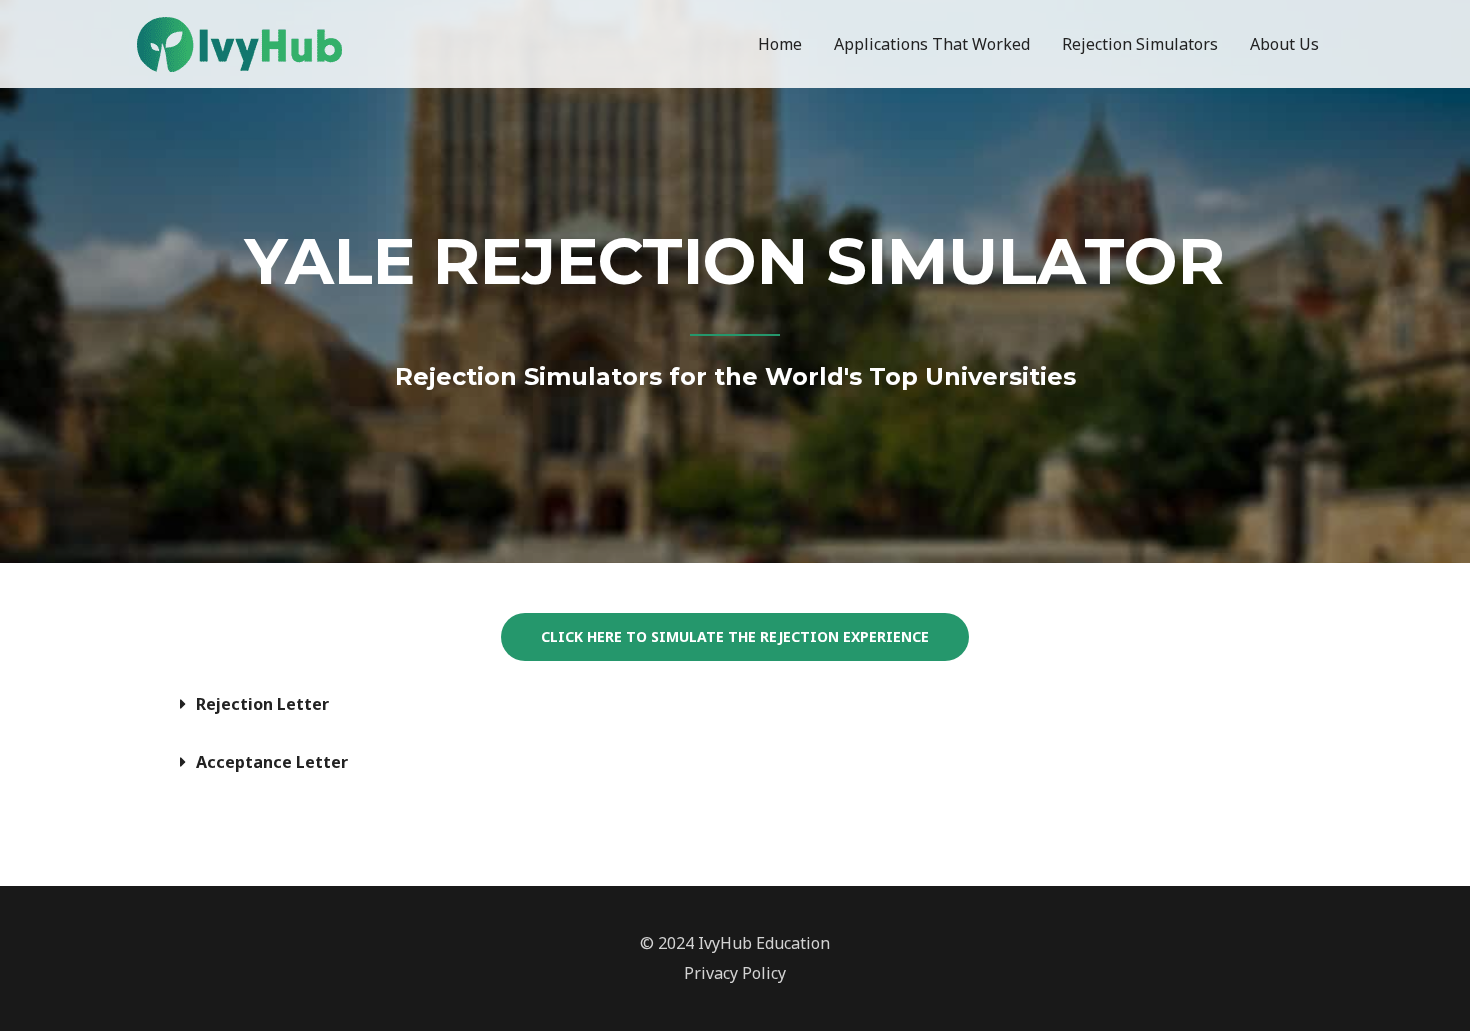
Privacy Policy (735, 973)
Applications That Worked (932, 44)
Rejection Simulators (1140, 44)
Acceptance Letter (272, 762)
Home (780, 44)
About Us (1284, 44)
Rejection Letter (262, 704)
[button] (735, 704)
